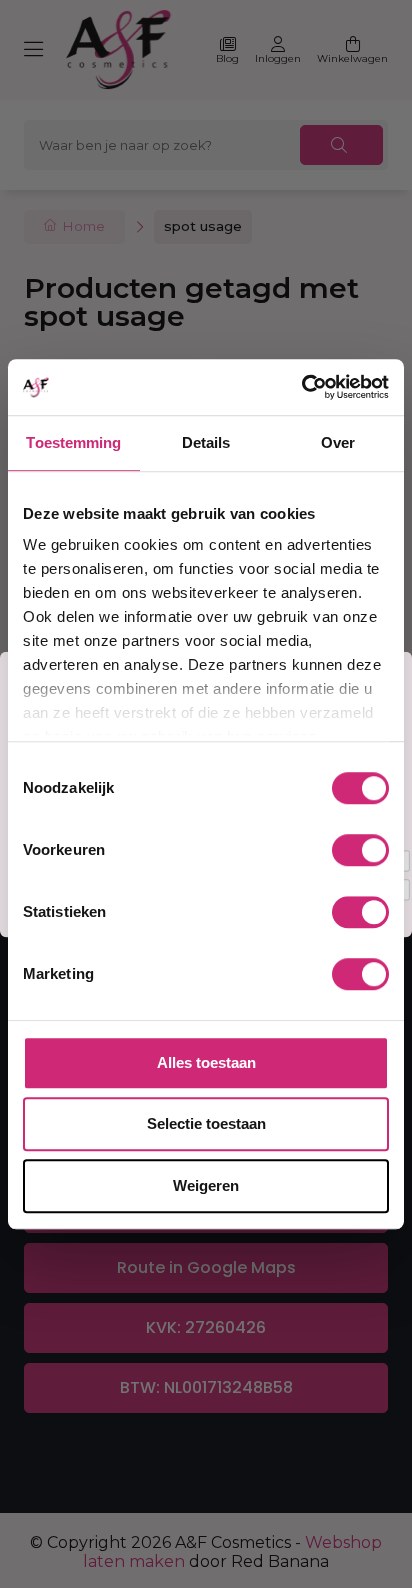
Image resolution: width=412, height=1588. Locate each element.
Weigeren (206, 1185)
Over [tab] (338, 442)
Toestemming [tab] (73, 442)
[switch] (360, 850)
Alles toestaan (206, 1062)
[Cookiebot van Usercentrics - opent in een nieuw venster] (301, 387)
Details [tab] (206, 442)
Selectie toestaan (206, 1123)
